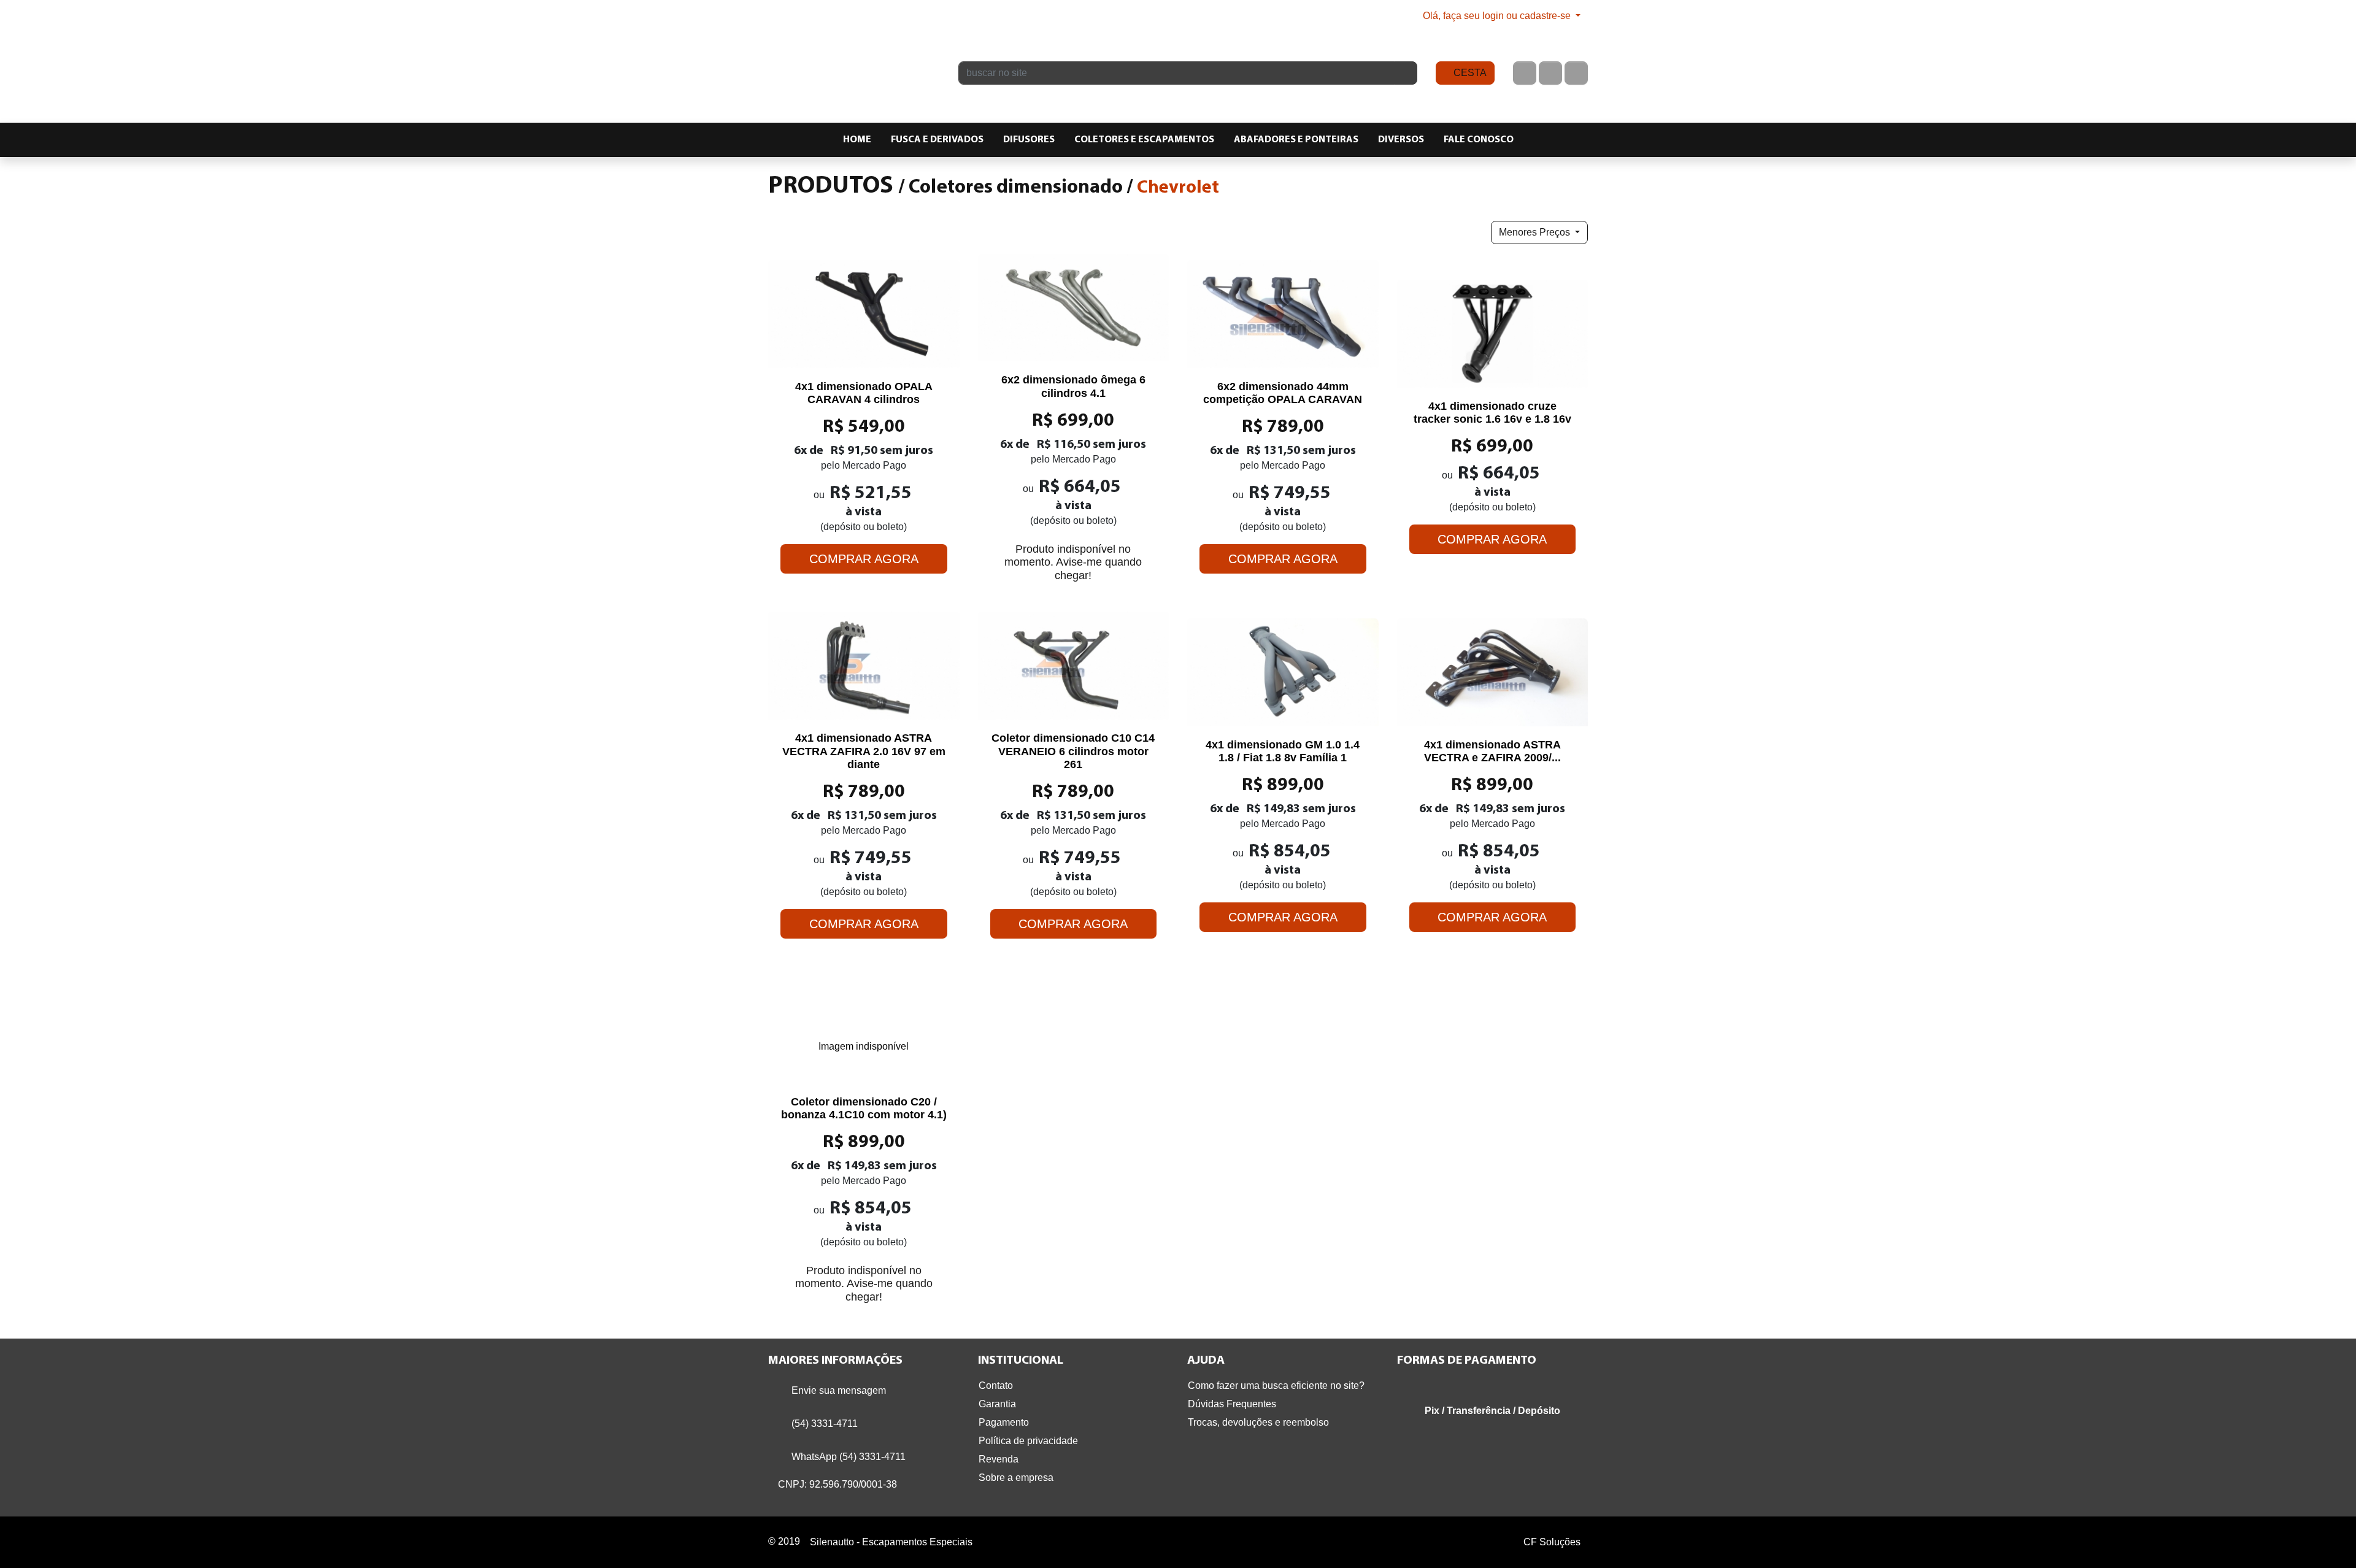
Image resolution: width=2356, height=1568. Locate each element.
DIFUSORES (1029, 140)
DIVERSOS (1401, 140)
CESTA (1469, 73)
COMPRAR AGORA (864, 559)
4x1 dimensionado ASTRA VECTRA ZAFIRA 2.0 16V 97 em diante (864, 751)
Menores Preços (1536, 232)
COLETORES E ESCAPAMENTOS (1144, 140)
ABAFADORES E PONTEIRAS (1296, 140)
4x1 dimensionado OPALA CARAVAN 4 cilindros (864, 393)
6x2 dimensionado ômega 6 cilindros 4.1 (1073, 386)
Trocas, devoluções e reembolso (1258, 1422)
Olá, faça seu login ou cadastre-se (1497, 16)
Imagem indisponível (864, 1046)
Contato (996, 1385)
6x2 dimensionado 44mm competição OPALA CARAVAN (1283, 393)
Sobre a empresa (1016, 1478)
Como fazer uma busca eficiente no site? (1276, 1385)
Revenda (999, 1459)
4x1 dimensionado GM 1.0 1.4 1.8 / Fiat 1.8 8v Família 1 (1283, 751)
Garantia (997, 1404)
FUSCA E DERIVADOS (937, 140)
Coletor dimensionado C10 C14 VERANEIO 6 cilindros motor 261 (1073, 751)
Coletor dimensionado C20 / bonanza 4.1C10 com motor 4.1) (864, 1109)
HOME (857, 140)
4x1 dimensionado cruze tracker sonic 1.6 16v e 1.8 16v (1492, 413)
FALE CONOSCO (1479, 140)
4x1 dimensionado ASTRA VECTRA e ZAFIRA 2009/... (1492, 751)
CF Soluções (1552, 1542)
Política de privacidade (1028, 1441)
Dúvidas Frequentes (1232, 1404)
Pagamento (1004, 1422)
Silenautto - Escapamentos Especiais (854, 61)
